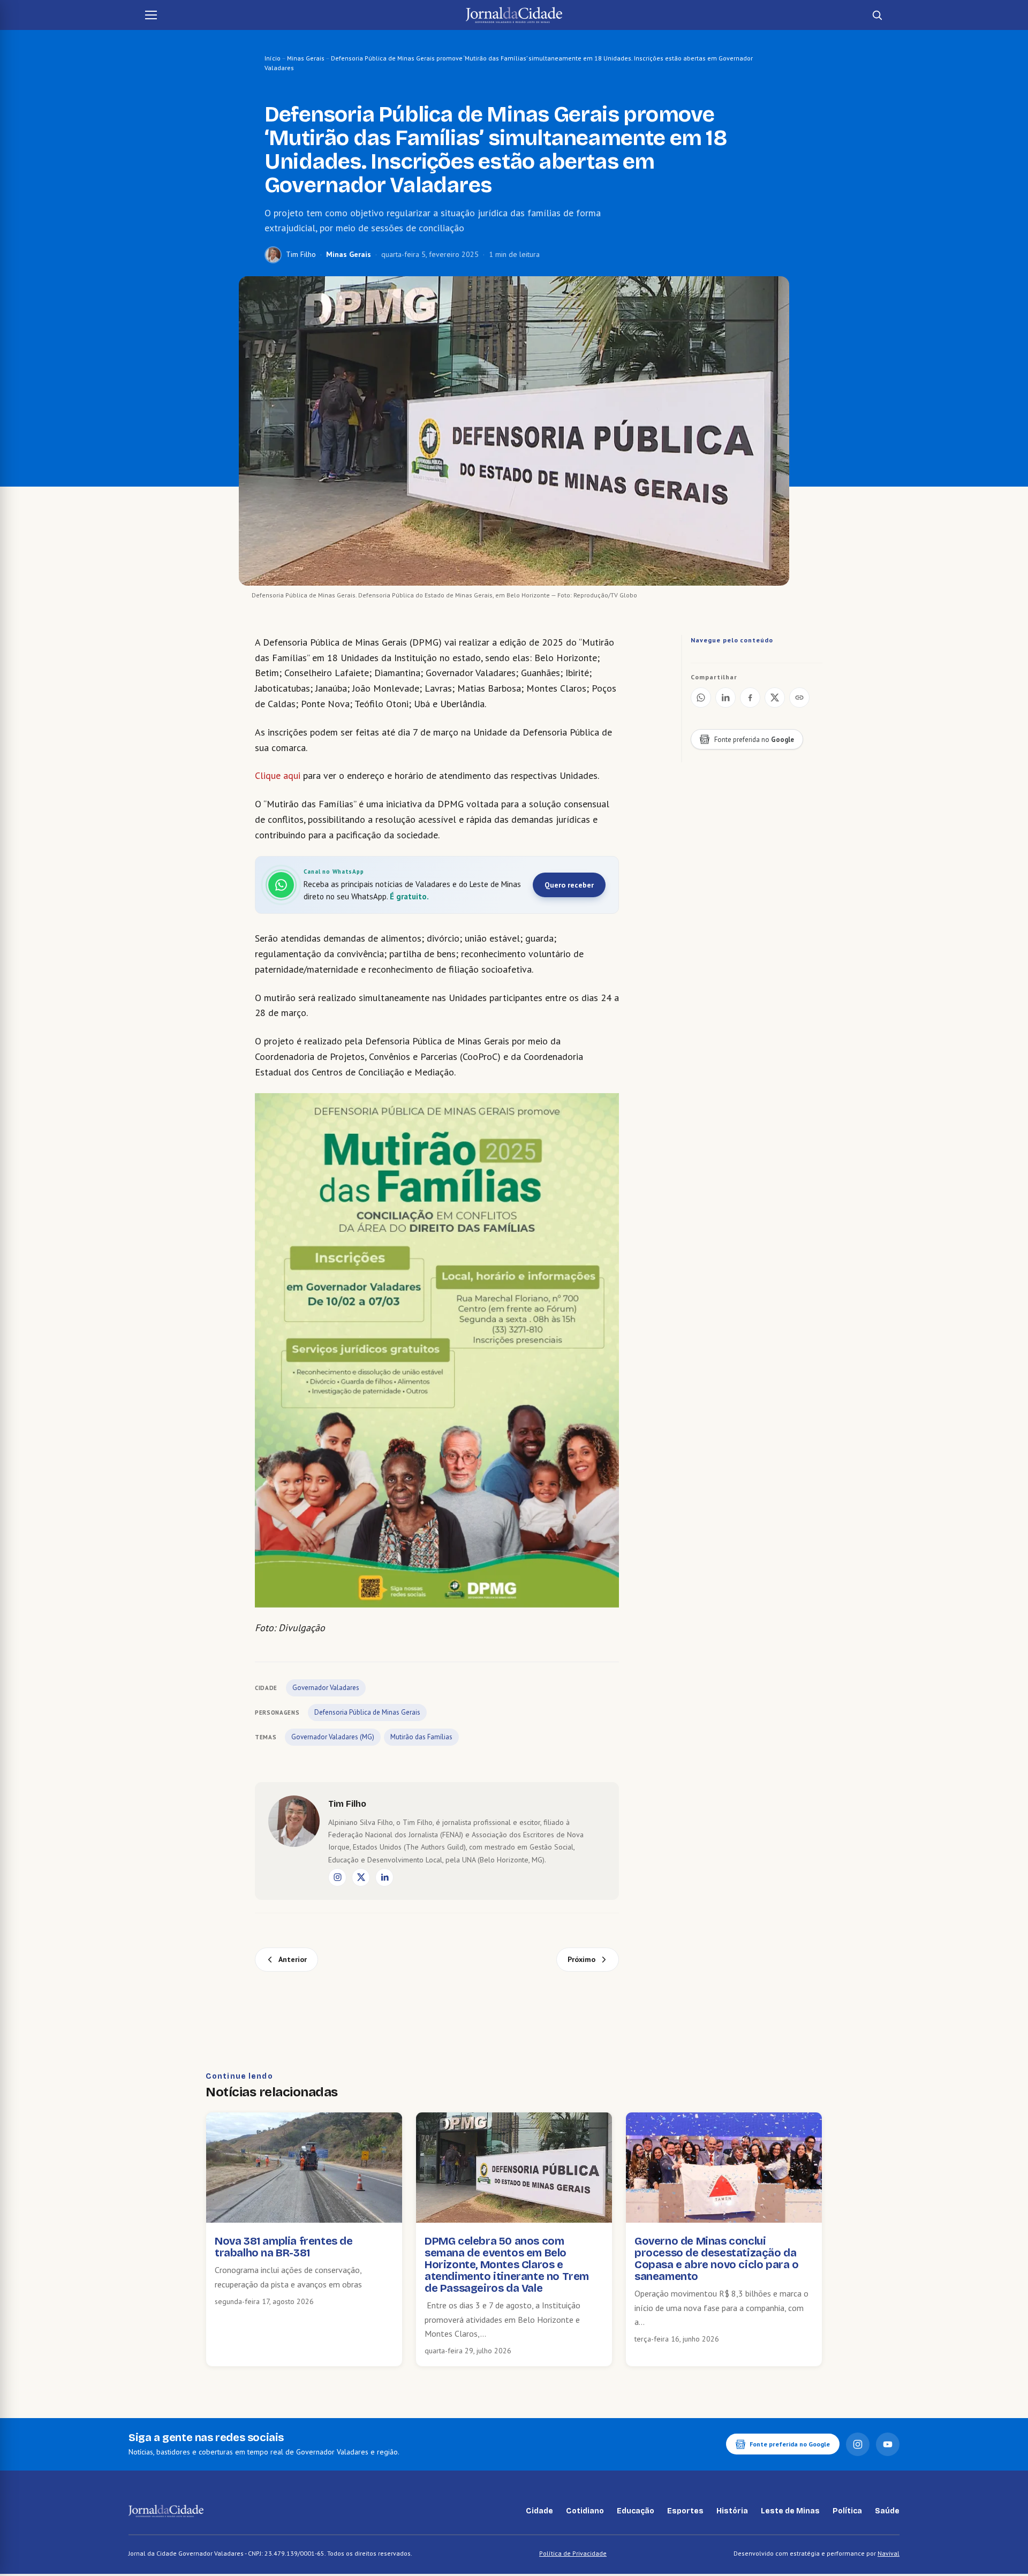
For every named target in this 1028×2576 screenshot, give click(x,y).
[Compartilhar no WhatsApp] (701, 698)
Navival (889, 2553)
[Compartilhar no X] (775, 698)
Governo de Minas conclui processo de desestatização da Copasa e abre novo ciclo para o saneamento (717, 2259)
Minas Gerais (306, 58)
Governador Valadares (326, 1688)
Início (273, 58)
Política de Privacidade (573, 2553)
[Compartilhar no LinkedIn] (725, 698)
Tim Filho (301, 254)
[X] (361, 1877)
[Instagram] (337, 1877)
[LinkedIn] (384, 1877)
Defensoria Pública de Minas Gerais (367, 1712)
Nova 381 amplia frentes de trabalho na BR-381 (284, 2247)
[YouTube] (888, 2444)
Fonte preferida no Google (790, 2444)
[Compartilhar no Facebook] (750, 698)
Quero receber (569, 885)
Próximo (581, 1959)
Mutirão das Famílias (421, 1737)
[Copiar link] (799, 698)
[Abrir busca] (877, 15)
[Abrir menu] (151, 15)
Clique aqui (278, 775)
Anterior (293, 1959)
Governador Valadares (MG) (333, 1737)
